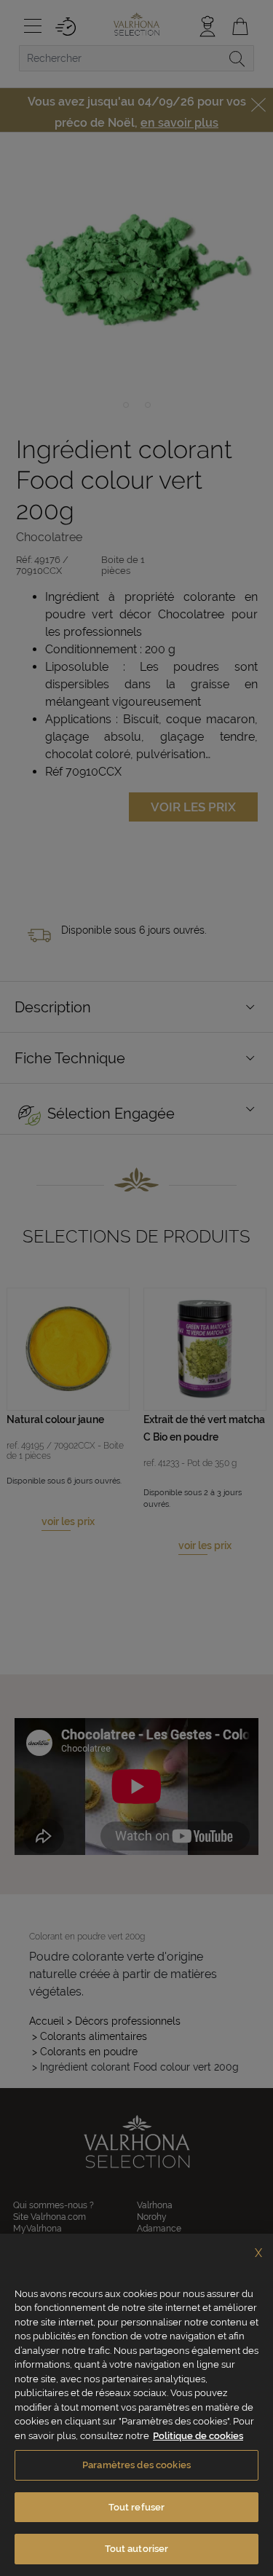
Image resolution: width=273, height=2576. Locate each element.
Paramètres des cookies (136, 2465)
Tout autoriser (137, 2549)
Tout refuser (137, 2507)
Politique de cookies (198, 2436)
